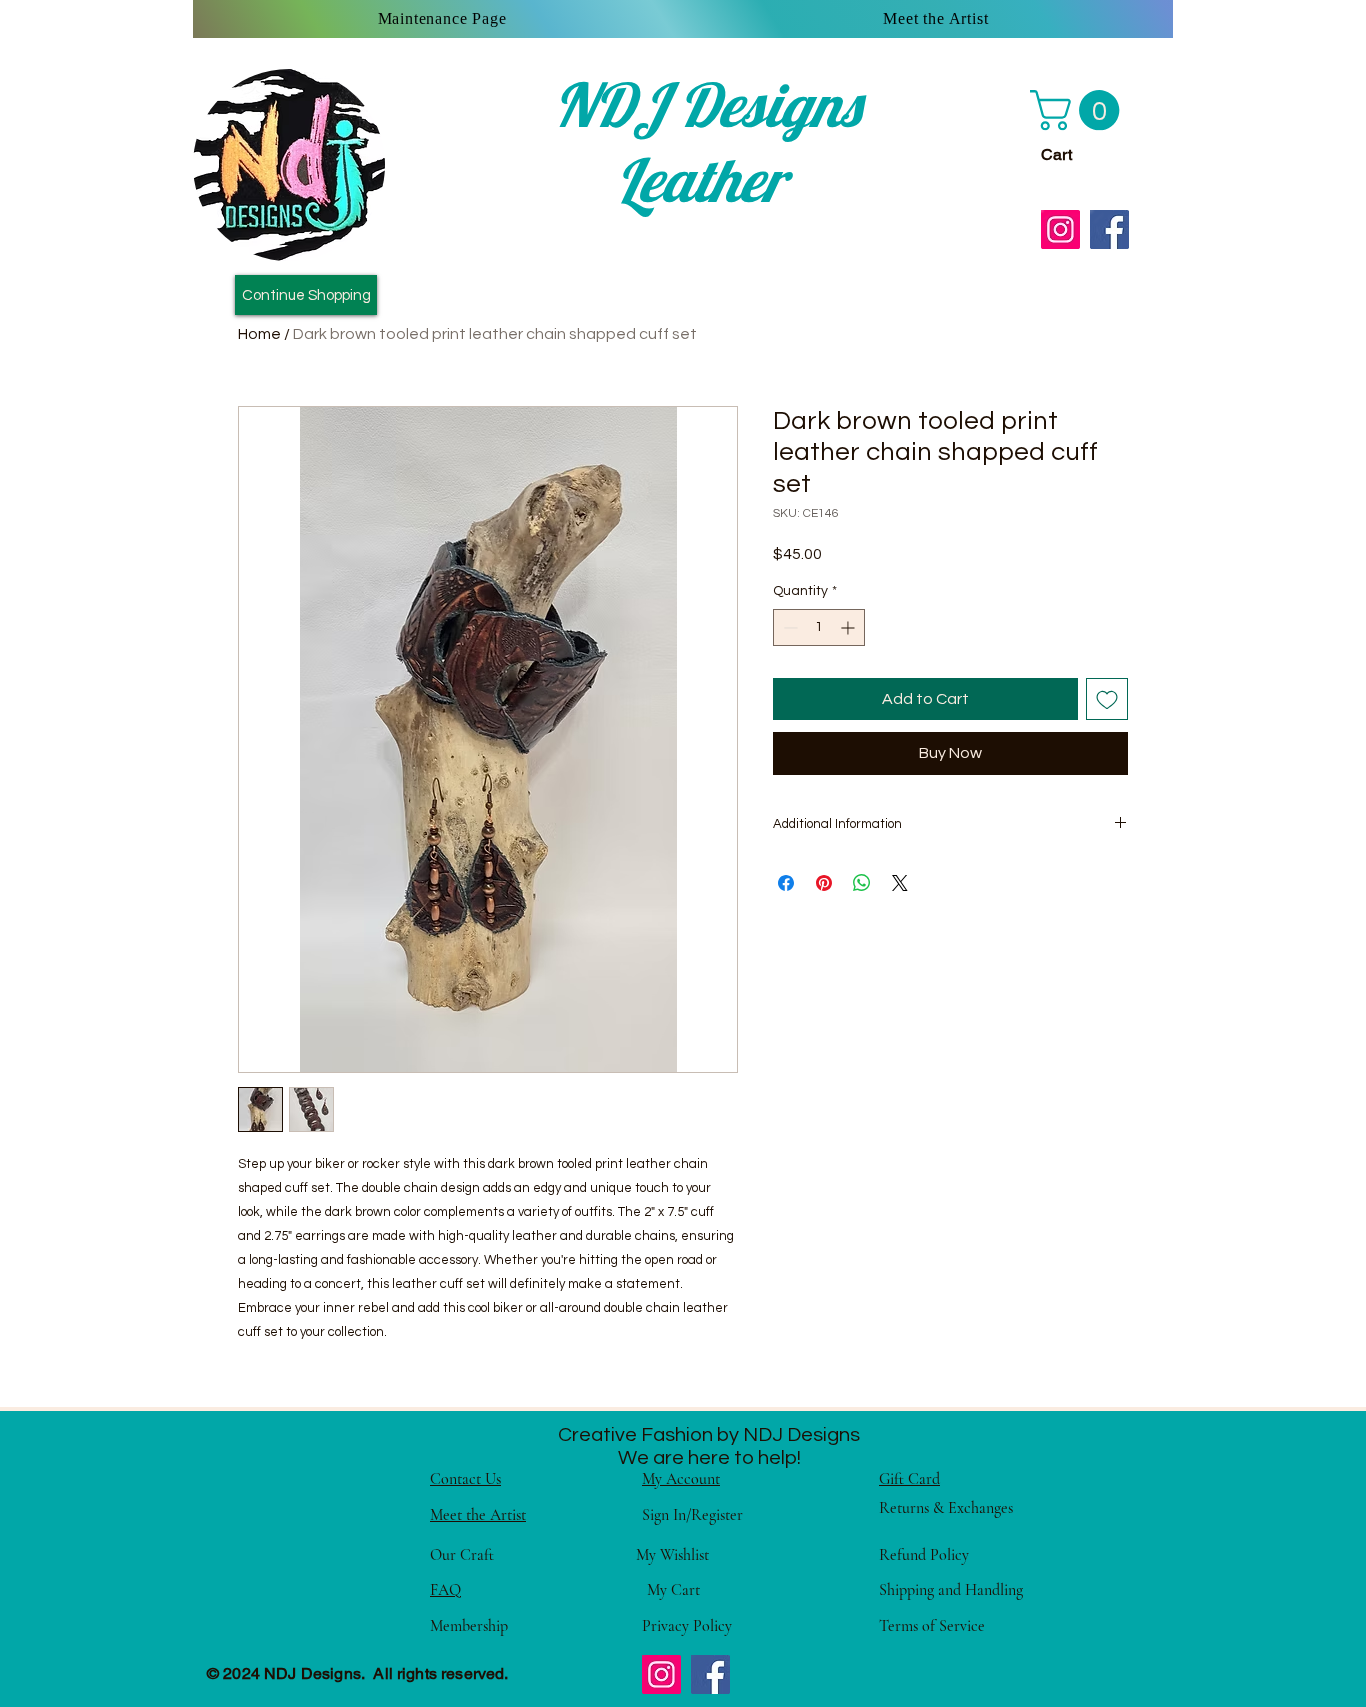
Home (259, 334)
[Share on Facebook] (786, 883)
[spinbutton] (819, 627)
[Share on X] (900, 883)
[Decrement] (788, 627)
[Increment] (849, 627)
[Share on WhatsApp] (862, 883)
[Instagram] (1060, 229)
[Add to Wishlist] (1107, 699)
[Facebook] (1109, 229)
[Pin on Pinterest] (824, 883)
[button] (1079, 110)
